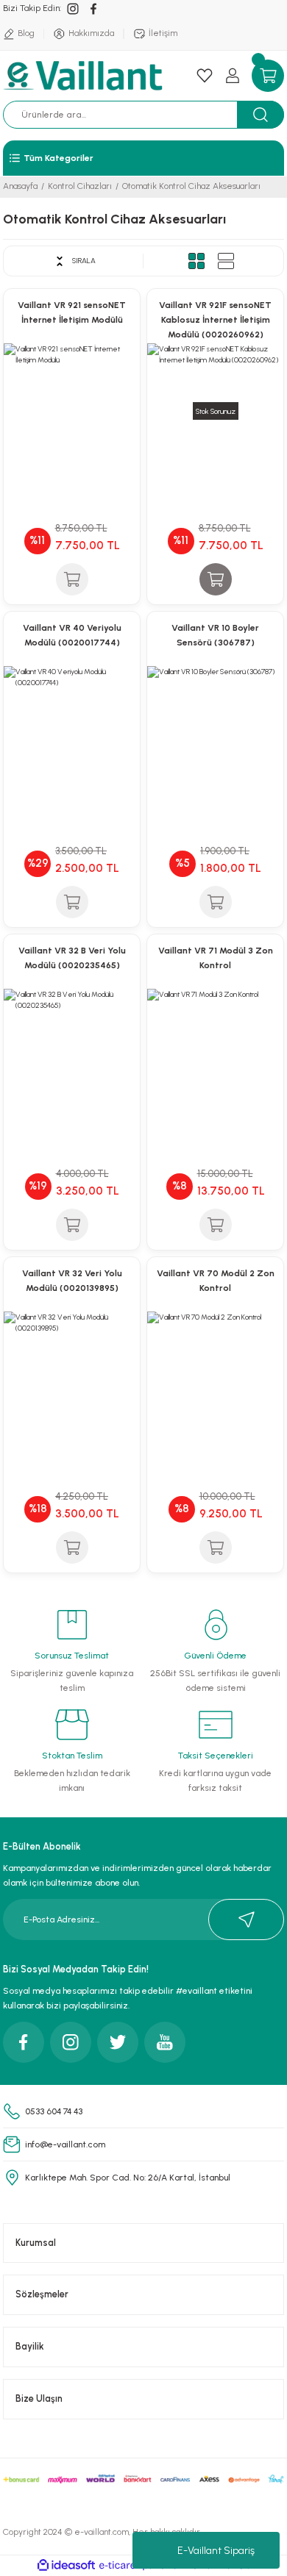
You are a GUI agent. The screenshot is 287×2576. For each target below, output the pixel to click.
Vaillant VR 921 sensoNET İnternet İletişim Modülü (72, 312)
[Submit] (246, 1920)
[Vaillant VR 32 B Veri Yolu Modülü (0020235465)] (72, 1057)
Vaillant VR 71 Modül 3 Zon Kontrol (216, 958)
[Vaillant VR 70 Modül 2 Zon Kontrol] (215, 1380)
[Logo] (85, 76)
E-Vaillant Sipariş (216, 2551)
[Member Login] (233, 76)
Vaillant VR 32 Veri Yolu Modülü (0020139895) (72, 1281)
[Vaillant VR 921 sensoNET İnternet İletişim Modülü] (72, 411)
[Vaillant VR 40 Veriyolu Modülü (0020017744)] (72, 734)
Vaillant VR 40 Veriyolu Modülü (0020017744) (72, 635)
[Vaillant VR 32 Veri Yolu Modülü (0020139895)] (72, 1380)
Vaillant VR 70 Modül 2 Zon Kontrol (216, 1281)
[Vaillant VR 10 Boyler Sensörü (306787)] (215, 734)
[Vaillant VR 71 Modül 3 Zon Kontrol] (215, 1057)
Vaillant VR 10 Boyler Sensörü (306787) (215, 635)
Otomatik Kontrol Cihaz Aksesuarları (191, 186)
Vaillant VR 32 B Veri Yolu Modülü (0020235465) (72, 958)
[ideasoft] (66, 2566)
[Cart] (268, 76)
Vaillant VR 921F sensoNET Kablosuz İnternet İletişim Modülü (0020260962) (215, 320)
